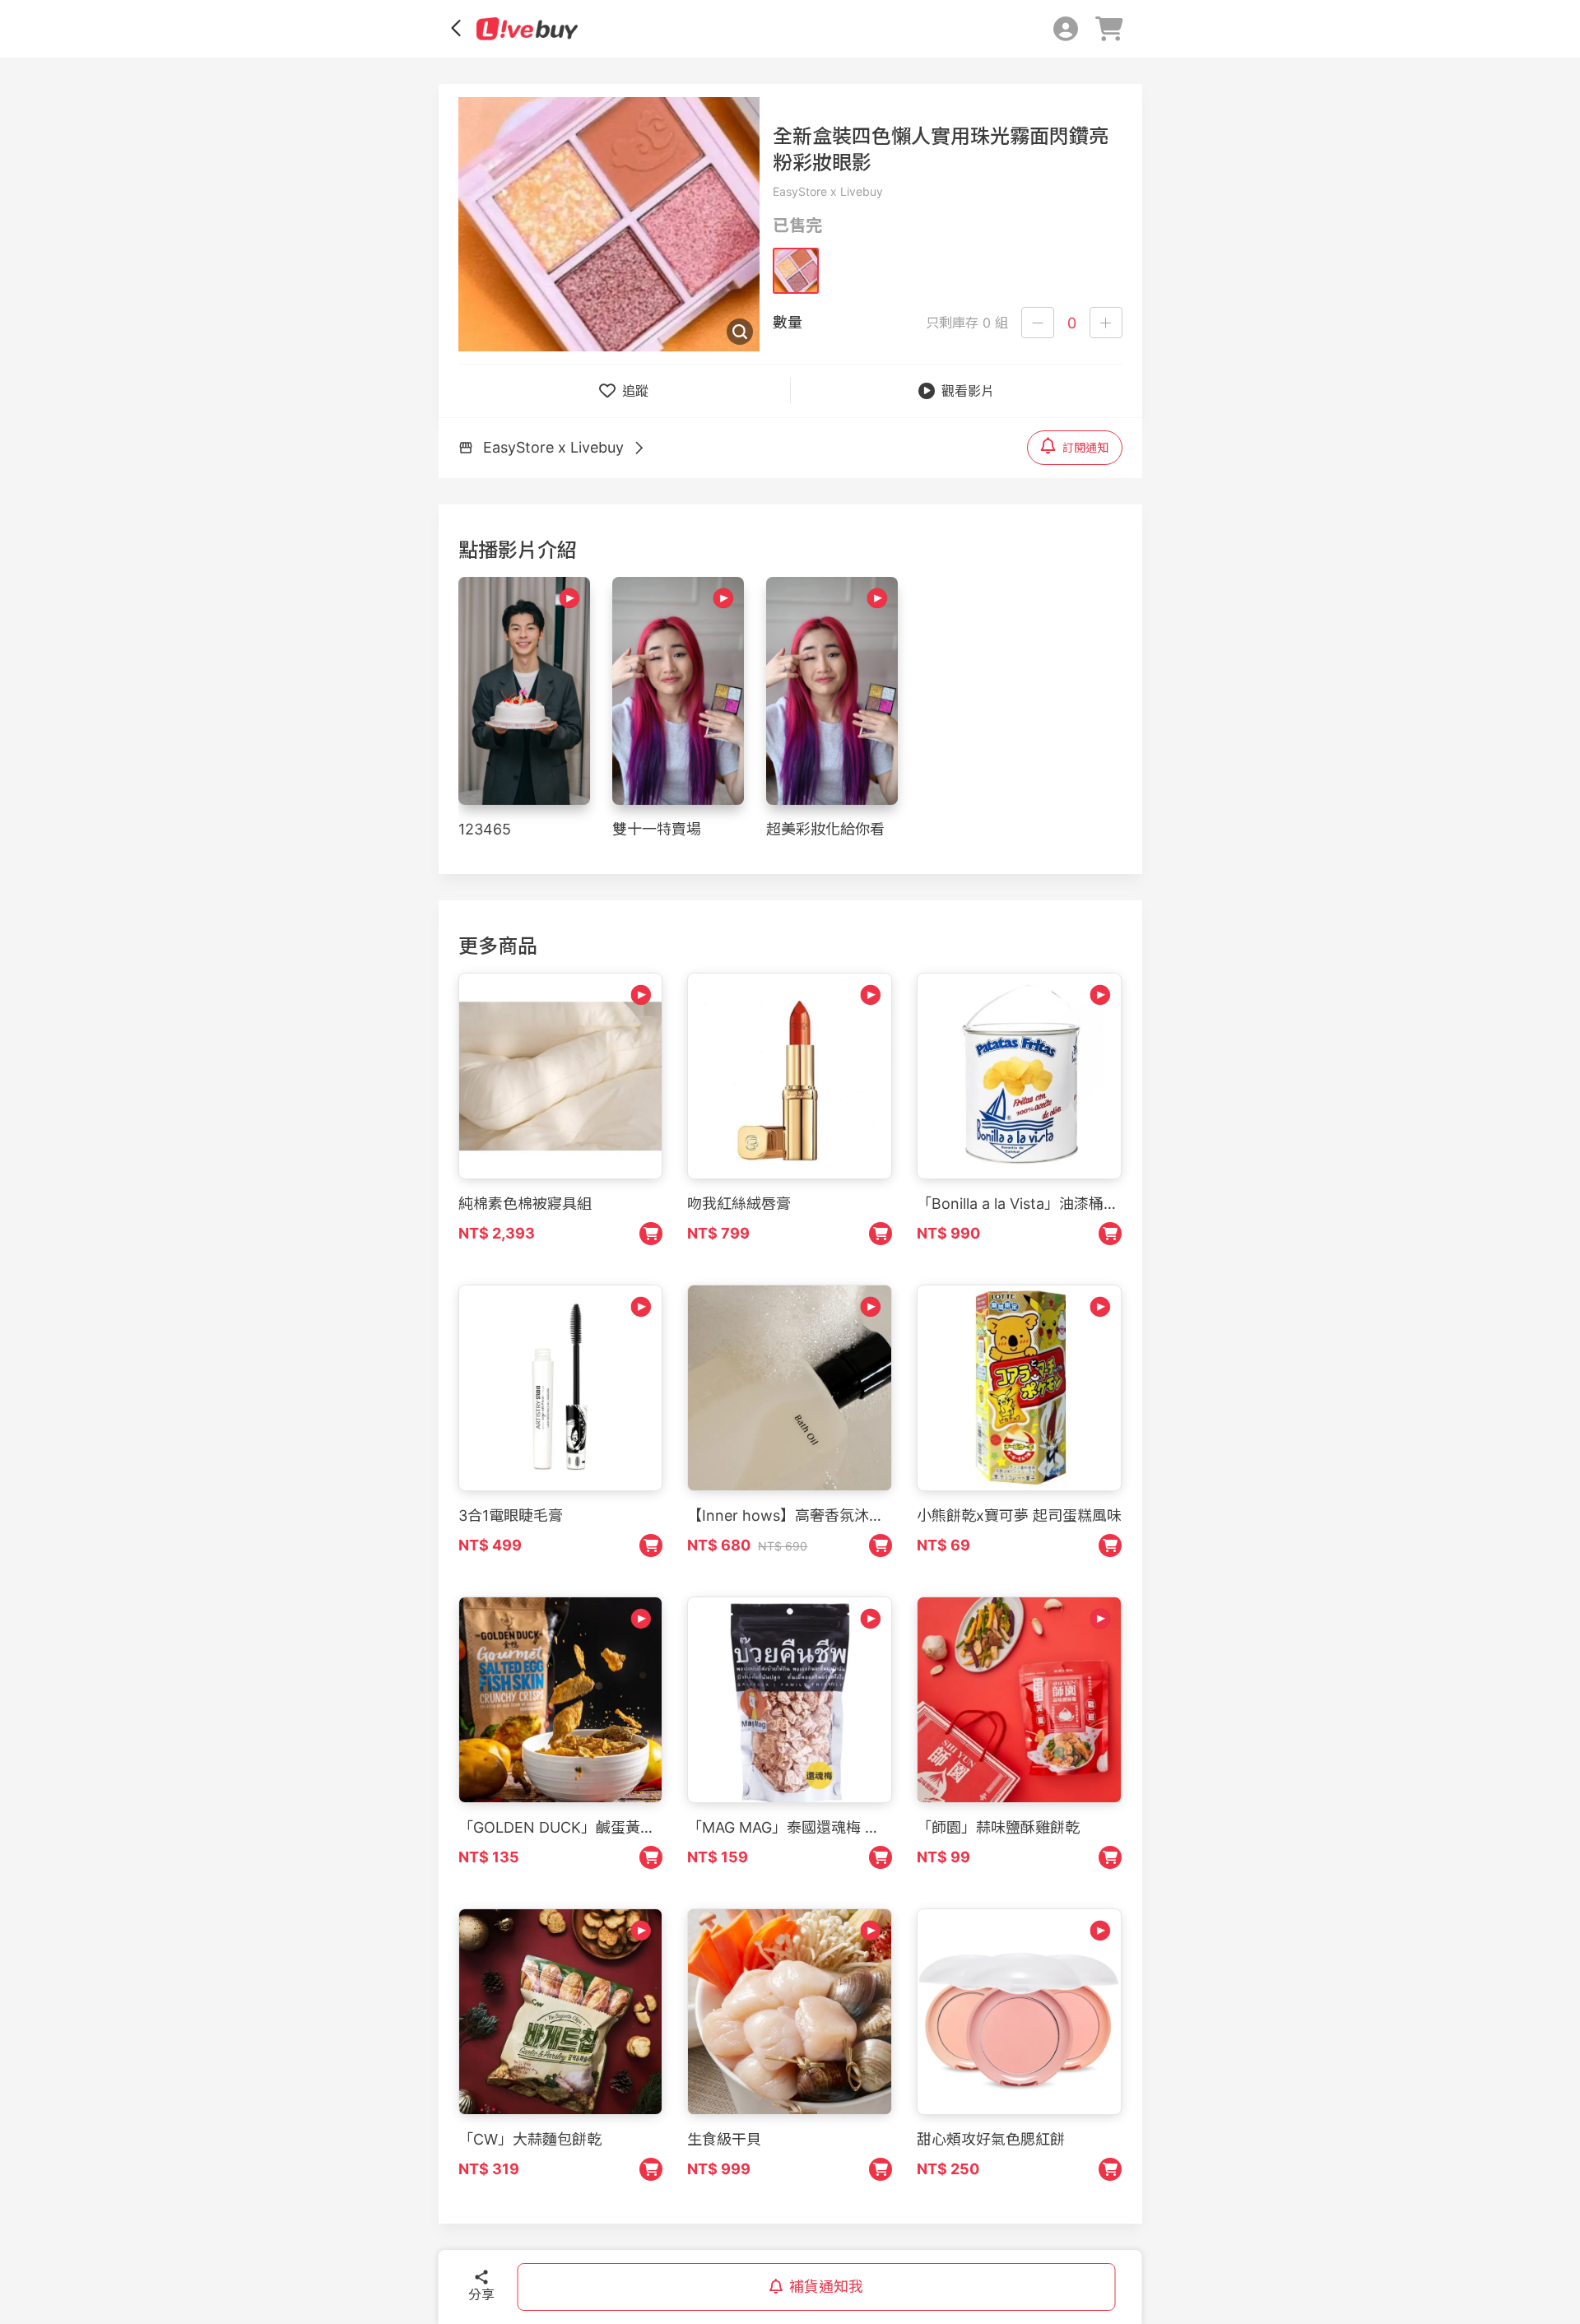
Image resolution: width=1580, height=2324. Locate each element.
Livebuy (527, 29)
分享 (481, 2294)
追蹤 (635, 391)
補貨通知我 (826, 2287)
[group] (609, 224)
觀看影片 (968, 391)
